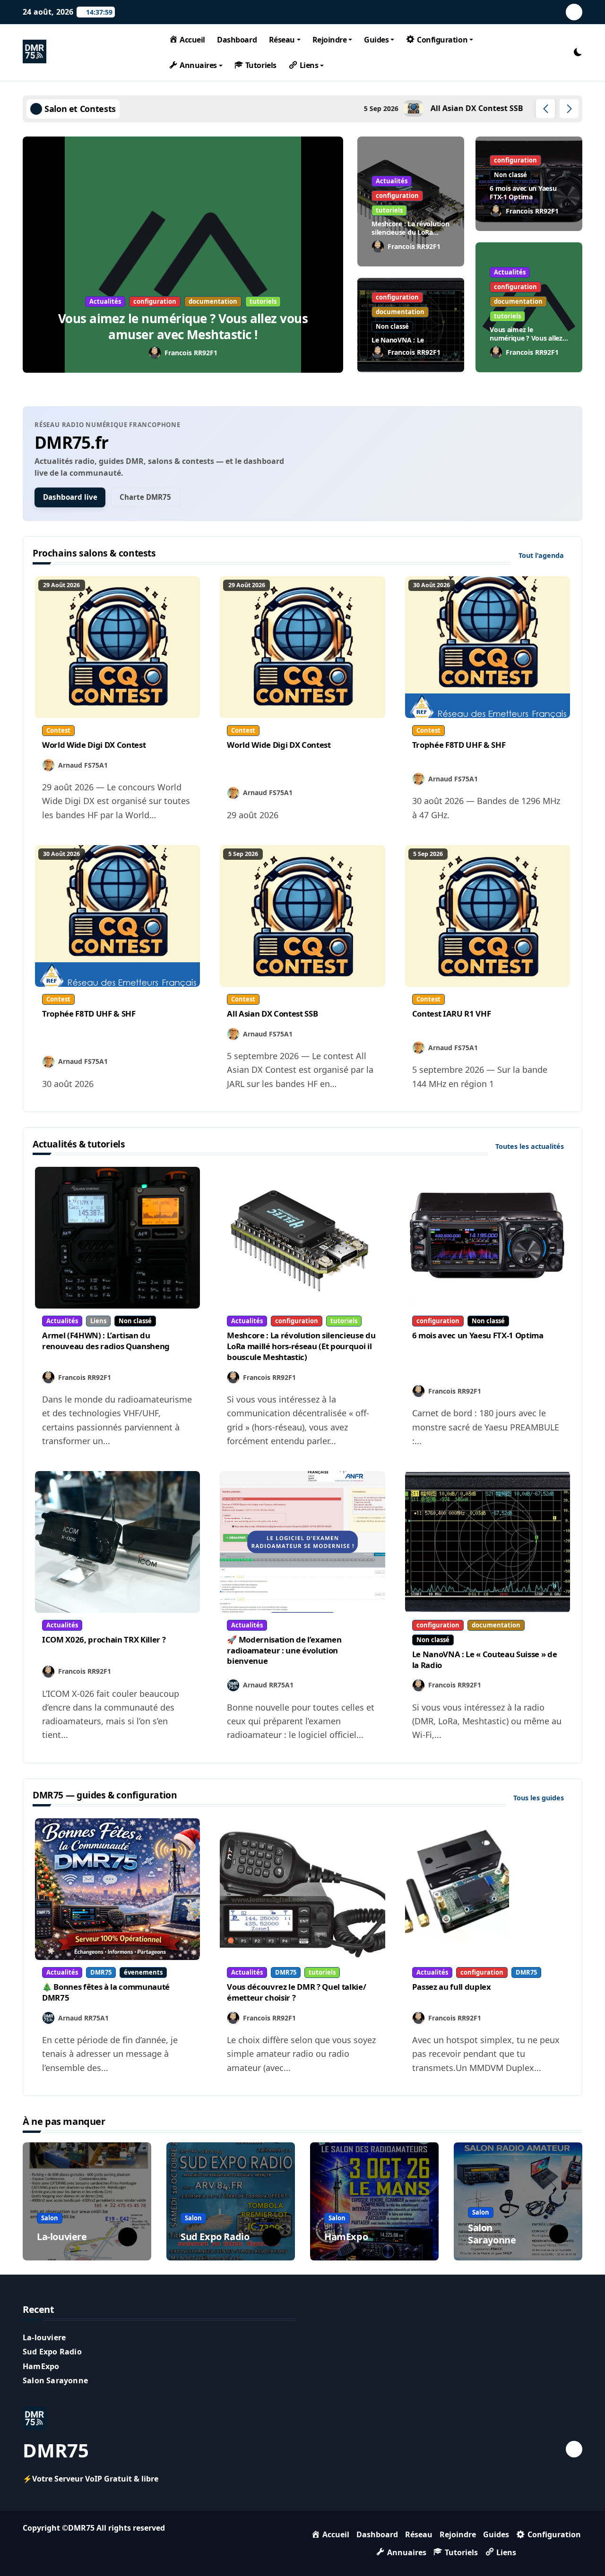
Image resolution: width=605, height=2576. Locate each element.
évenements (143, 1972)
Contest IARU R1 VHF (452, 1014)
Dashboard (237, 40)
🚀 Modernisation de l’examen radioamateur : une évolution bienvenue (284, 1650)
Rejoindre (330, 40)
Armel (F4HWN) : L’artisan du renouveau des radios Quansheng (106, 1341)
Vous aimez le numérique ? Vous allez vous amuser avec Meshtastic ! (183, 326)
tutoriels (263, 301)
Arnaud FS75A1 (83, 765)
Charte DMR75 (145, 497)
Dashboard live (70, 497)
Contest (58, 730)
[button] (569, 109)
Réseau (282, 40)
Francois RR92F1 (191, 353)
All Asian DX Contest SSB (272, 1014)
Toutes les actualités (531, 1146)
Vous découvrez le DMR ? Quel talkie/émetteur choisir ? (296, 1992)
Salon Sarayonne (492, 2234)
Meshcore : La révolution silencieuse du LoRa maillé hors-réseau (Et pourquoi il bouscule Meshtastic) (301, 1346)
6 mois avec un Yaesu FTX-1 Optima (523, 193)
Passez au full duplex (452, 1987)
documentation (213, 301)
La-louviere (62, 2237)
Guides (376, 40)
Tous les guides (540, 1798)
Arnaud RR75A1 (268, 1685)
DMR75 (101, 1972)
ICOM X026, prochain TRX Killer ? (104, 1639)
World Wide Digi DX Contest (94, 745)
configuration (155, 301)
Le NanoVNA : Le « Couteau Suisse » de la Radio (485, 1660)
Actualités (105, 301)
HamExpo (346, 2237)
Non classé (510, 175)
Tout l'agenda (542, 555)
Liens (98, 1321)
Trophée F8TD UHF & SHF (459, 745)
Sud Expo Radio (215, 2237)
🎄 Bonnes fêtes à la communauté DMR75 (106, 1992)
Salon (50, 2218)
